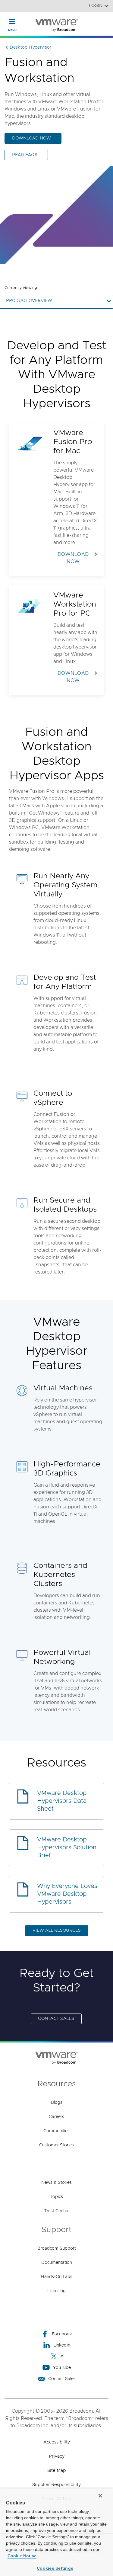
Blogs (57, 2103)
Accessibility (57, 2442)
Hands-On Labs (57, 2277)
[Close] (100, 2496)
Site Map (56, 2470)
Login (96, 6)
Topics (56, 2197)
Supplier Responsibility (56, 2485)
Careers (56, 2117)
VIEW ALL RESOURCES (57, 1930)
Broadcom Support (57, 2248)
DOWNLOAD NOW (31, 138)
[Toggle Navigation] (12, 21)
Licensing (56, 2291)
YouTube (62, 2368)
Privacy (57, 2456)
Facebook (62, 2334)
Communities (56, 2131)
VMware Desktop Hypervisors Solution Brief (67, 1847)
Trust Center (56, 2211)
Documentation (57, 2263)
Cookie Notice (22, 2556)
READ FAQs (25, 155)
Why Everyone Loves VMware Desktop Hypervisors (67, 1894)
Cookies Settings (55, 2568)
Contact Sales (56, 2019)
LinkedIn (62, 2345)
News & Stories (56, 2183)
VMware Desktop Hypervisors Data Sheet (62, 1801)
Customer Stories (56, 2145)
